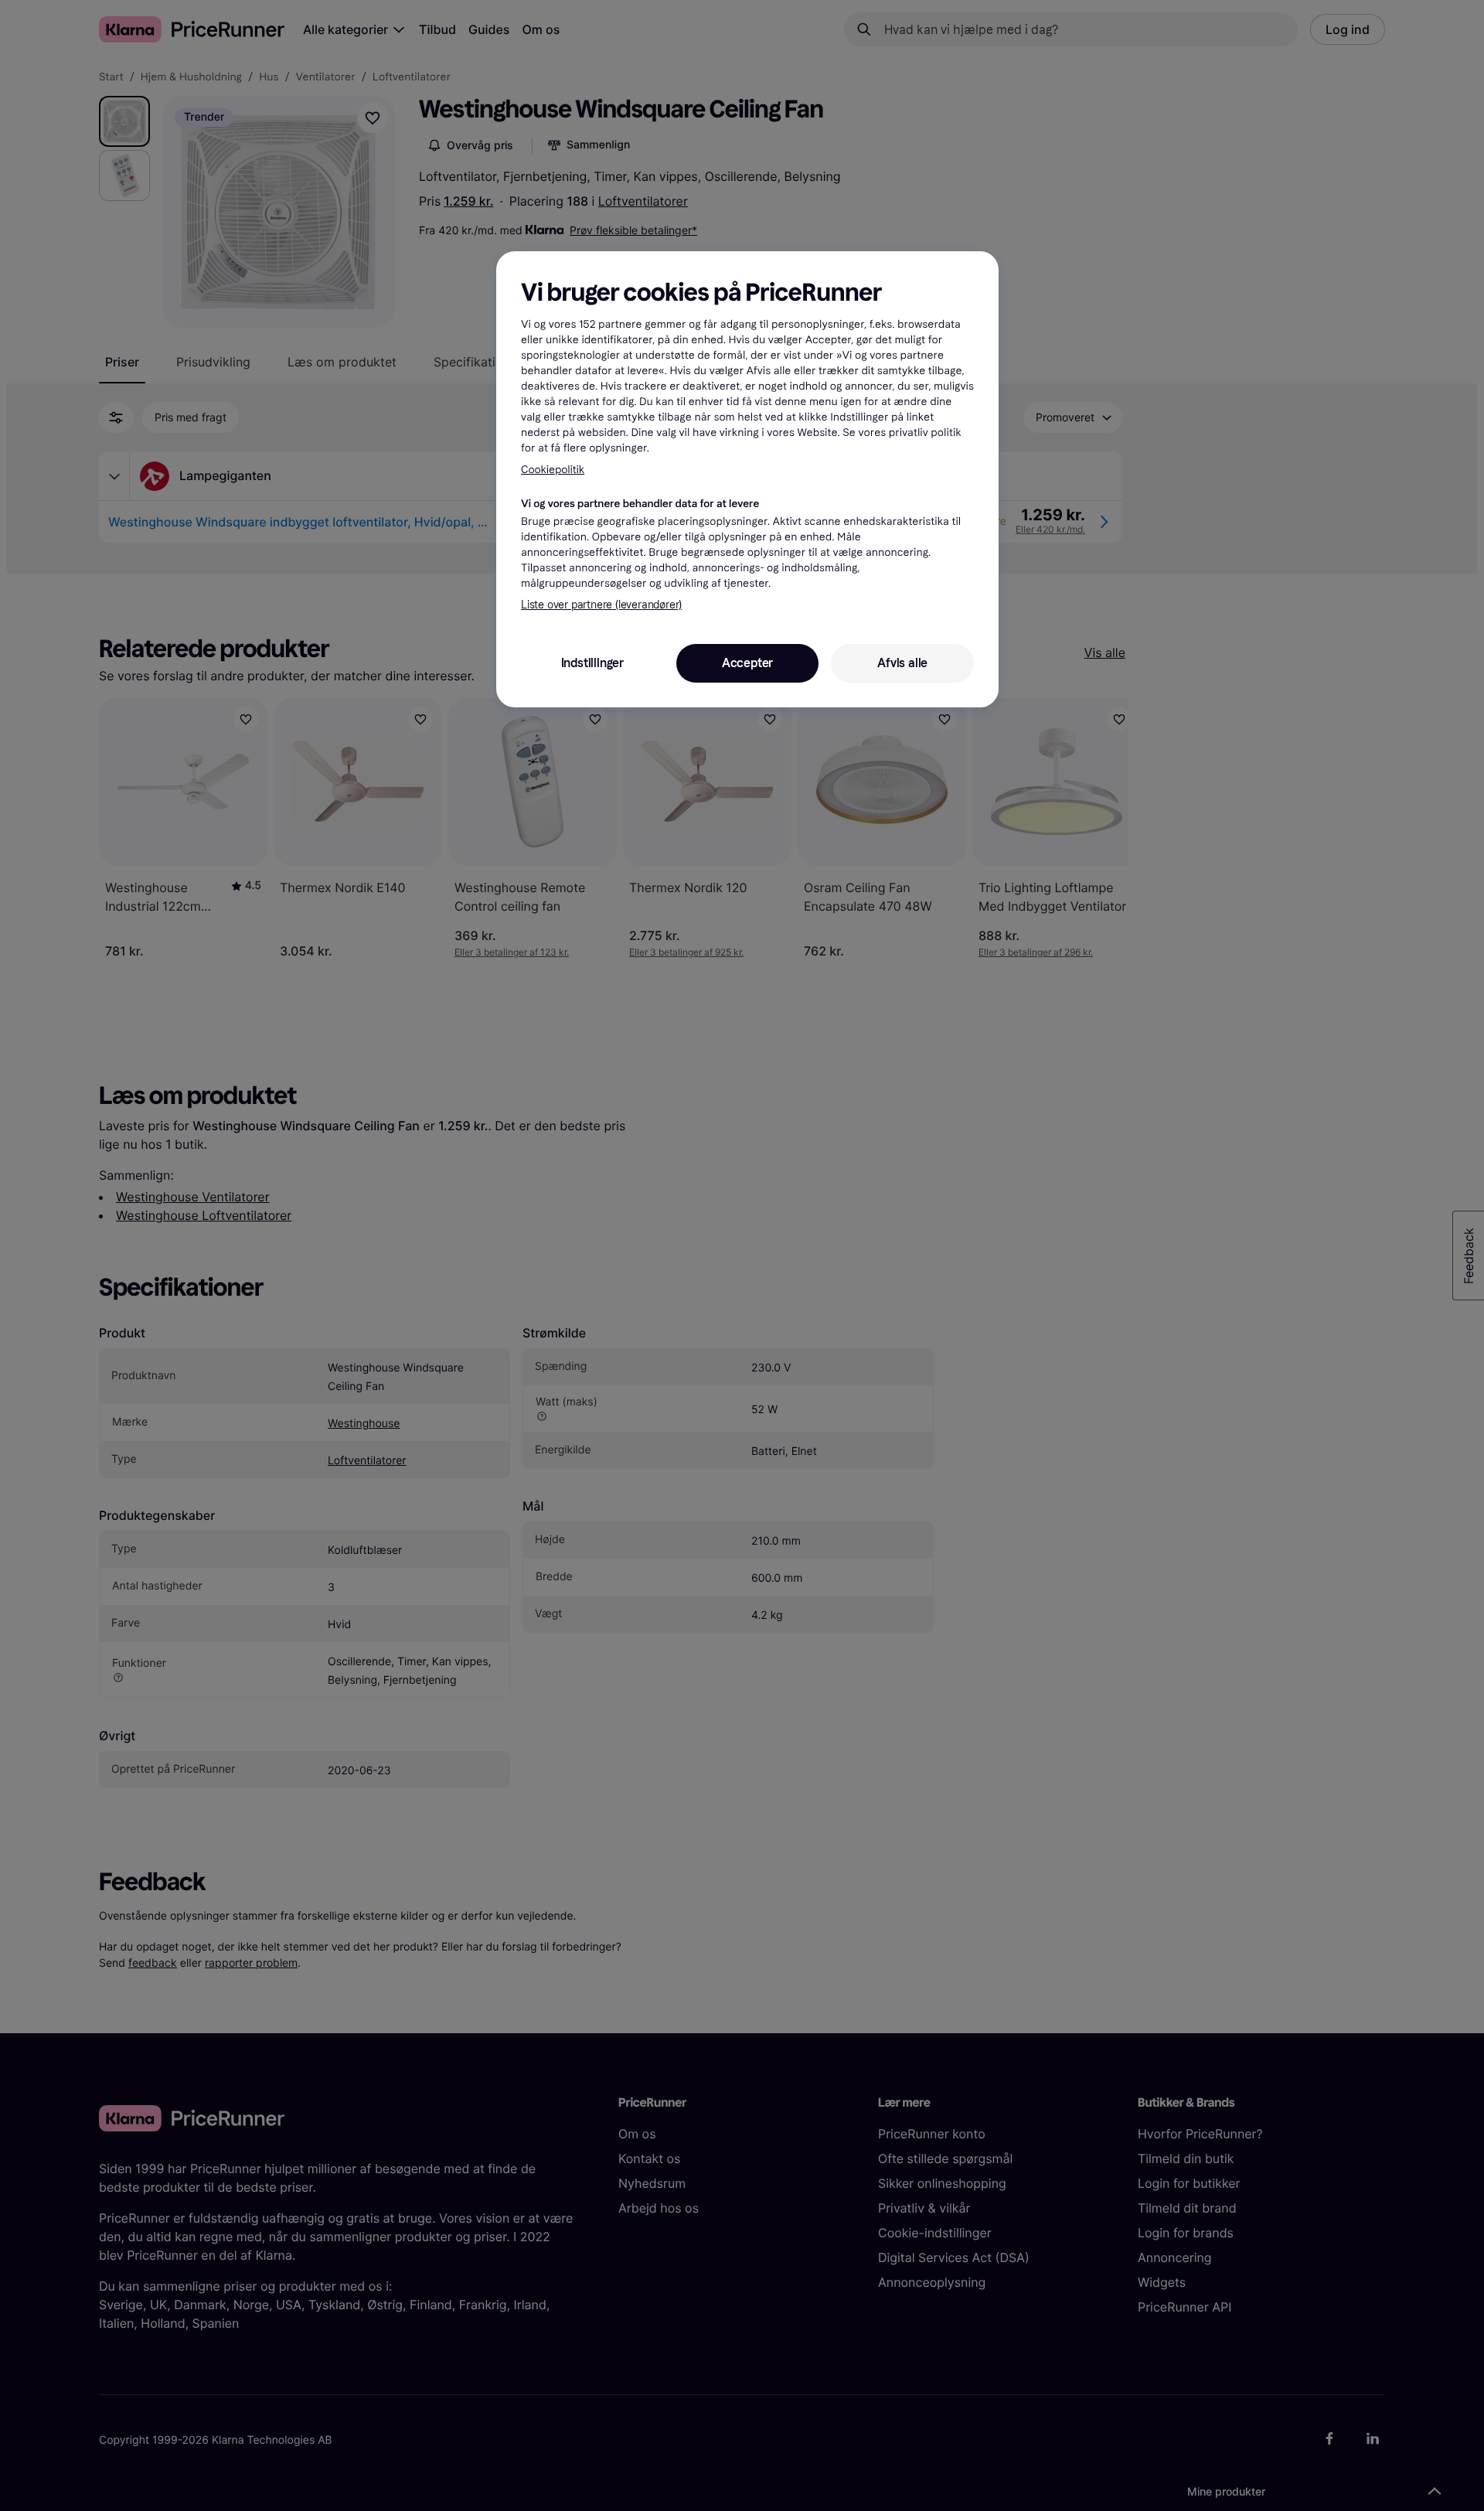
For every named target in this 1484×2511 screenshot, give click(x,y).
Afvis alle (902, 663)
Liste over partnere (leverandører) (601, 605)
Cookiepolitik (553, 470)
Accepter (747, 663)
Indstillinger (592, 663)
